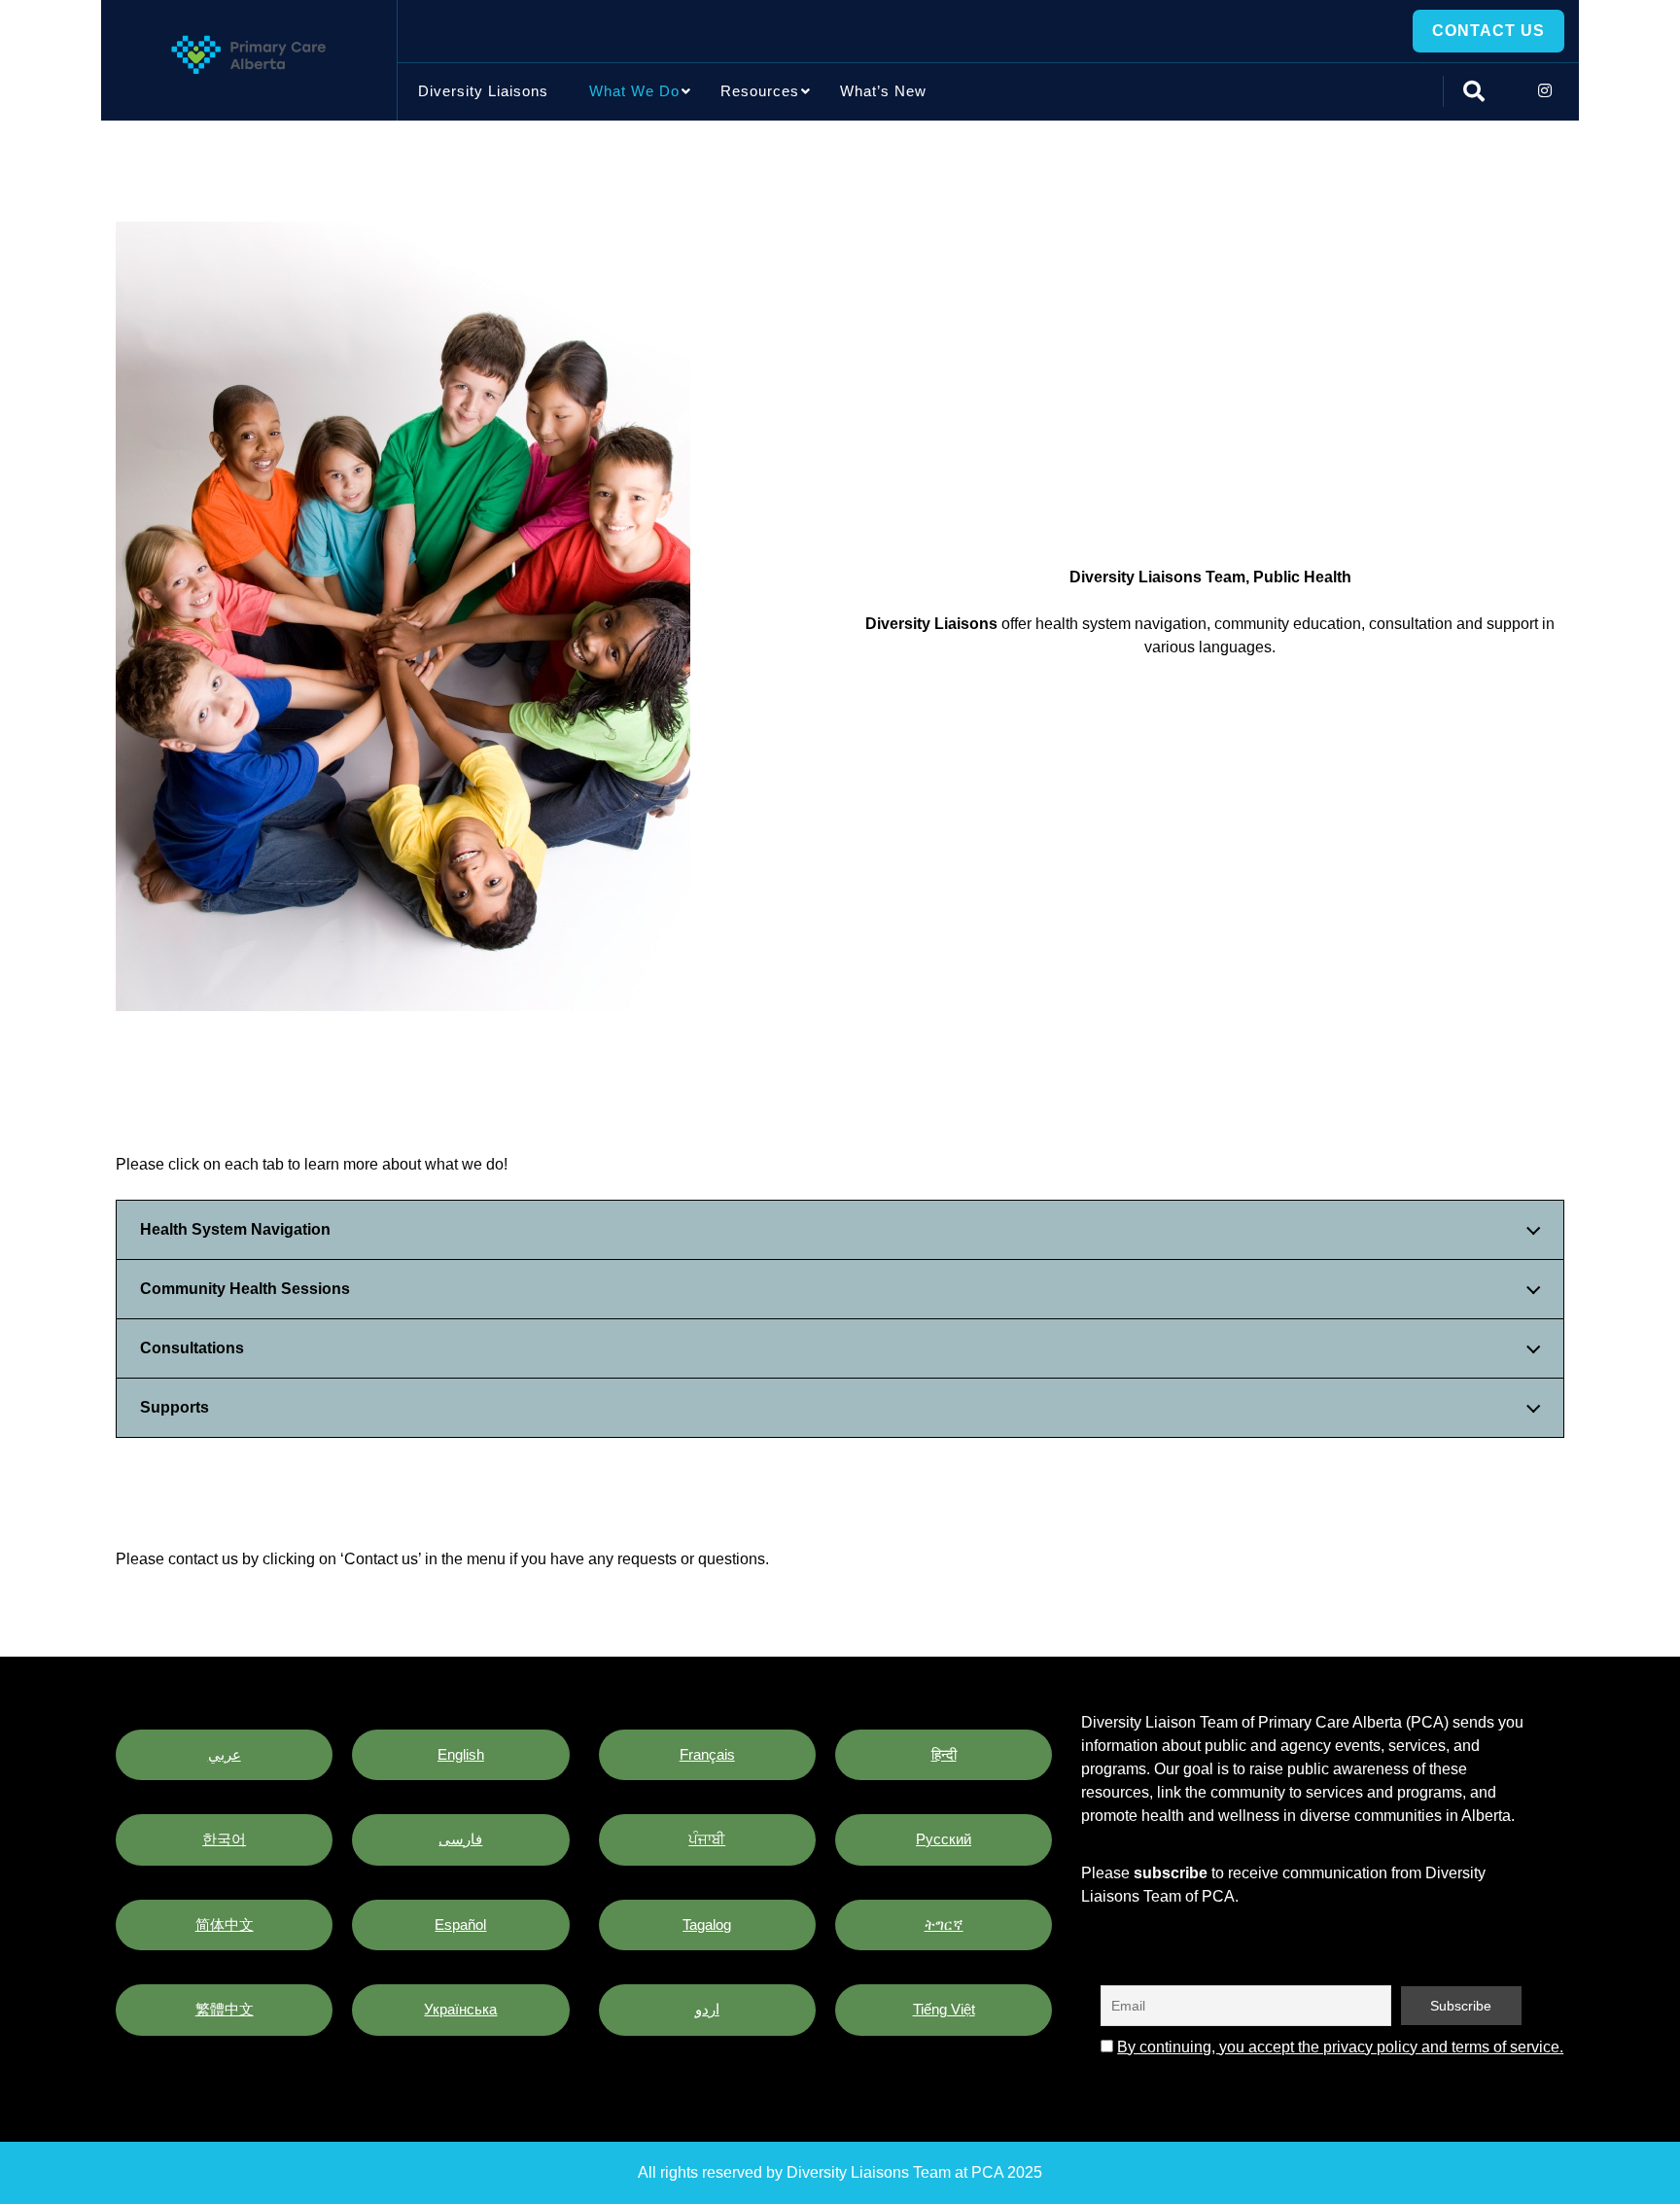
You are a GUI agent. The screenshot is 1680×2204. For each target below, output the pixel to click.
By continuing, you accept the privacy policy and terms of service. (1340, 2047)
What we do (634, 91)
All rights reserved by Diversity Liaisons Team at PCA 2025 (840, 2172)
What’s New (883, 91)
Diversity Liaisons (483, 91)
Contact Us (1488, 31)
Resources (760, 91)
